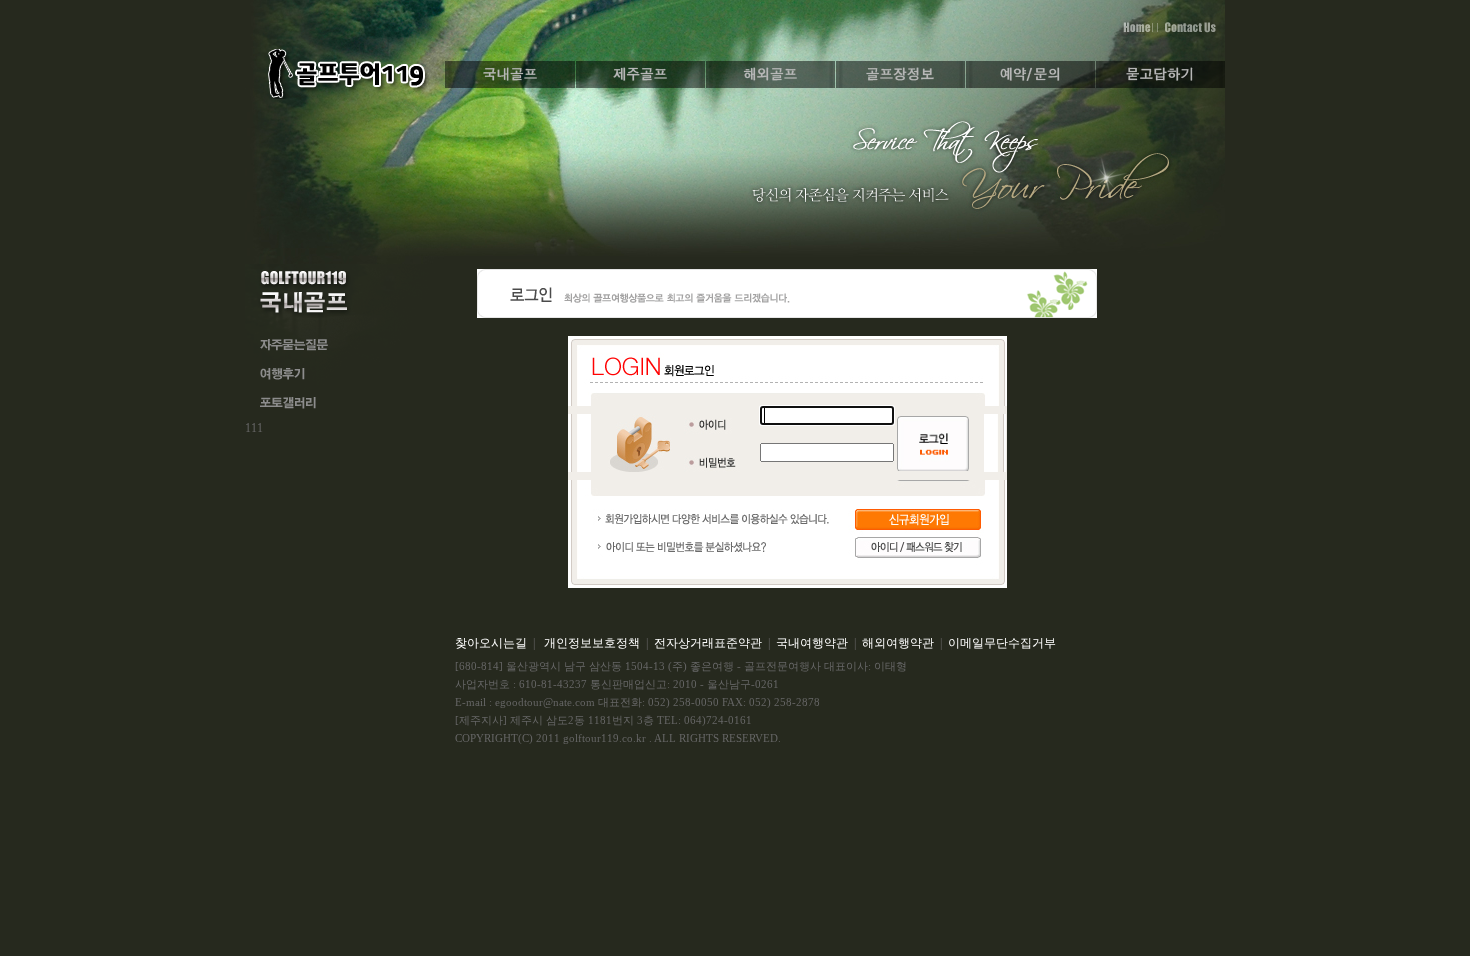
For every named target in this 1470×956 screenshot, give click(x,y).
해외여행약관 (898, 643)
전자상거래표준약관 (708, 643)
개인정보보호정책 (592, 643)
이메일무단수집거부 (1002, 643)
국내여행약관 (812, 643)
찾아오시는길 (491, 643)
